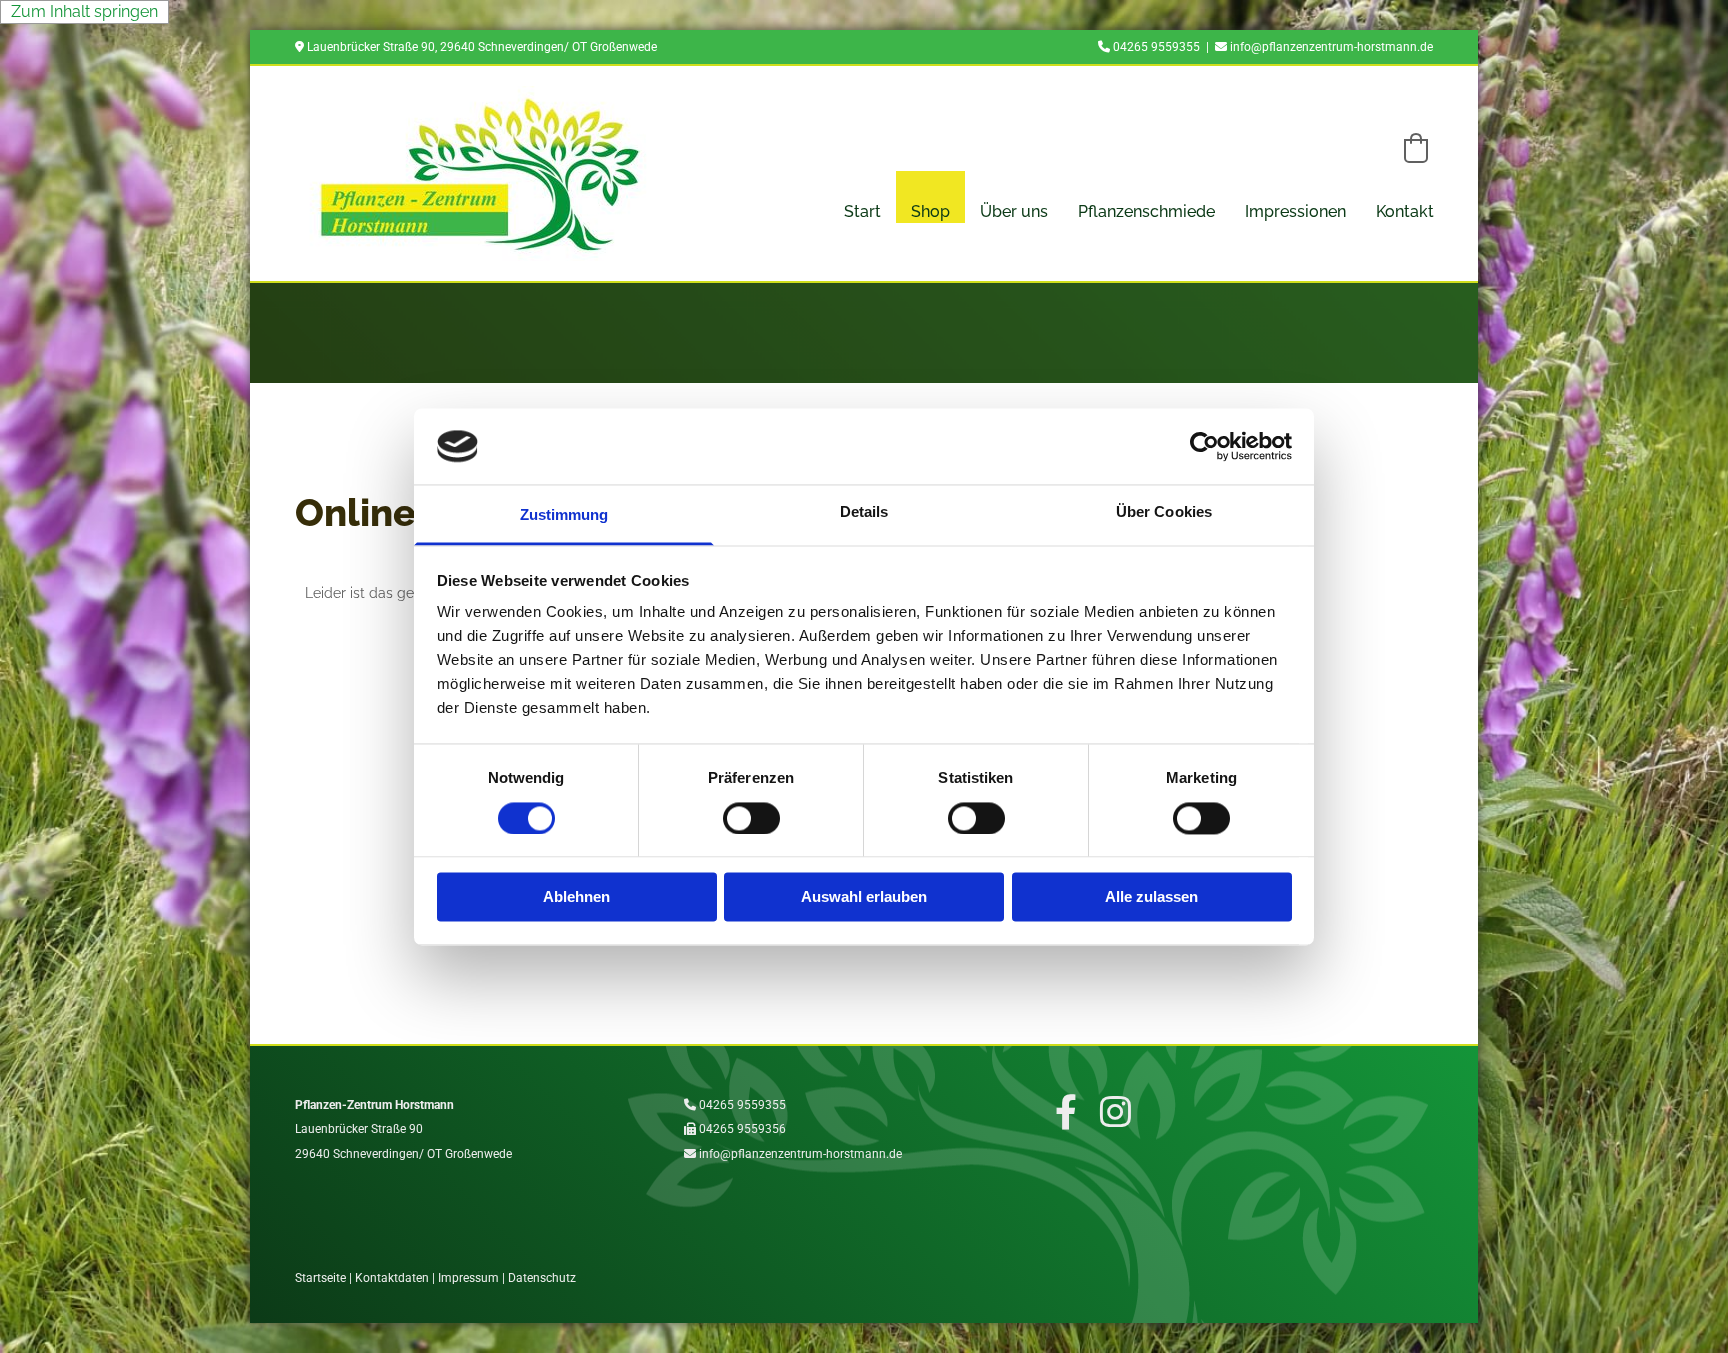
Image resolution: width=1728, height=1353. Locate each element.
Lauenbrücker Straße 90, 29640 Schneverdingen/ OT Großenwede (482, 47)
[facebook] (1066, 1111)
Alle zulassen (1151, 897)
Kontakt (1405, 211)
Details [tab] (864, 512)
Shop (930, 211)
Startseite (320, 1278)
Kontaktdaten (392, 1278)
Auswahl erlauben (864, 897)
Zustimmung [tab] (564, 515)
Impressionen (1295, 211)
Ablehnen (576, 897)
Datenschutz (542, 1278)
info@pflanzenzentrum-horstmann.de (1331, 47)
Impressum (468, 1278)
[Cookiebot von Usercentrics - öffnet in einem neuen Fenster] (1204, 446)
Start (862, 211)
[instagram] (1116, 1111)
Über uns (1014, 211)
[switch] (751, 818)
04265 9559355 (1156, 47)
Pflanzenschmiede (1146, 211)
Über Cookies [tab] (1164, 512)
